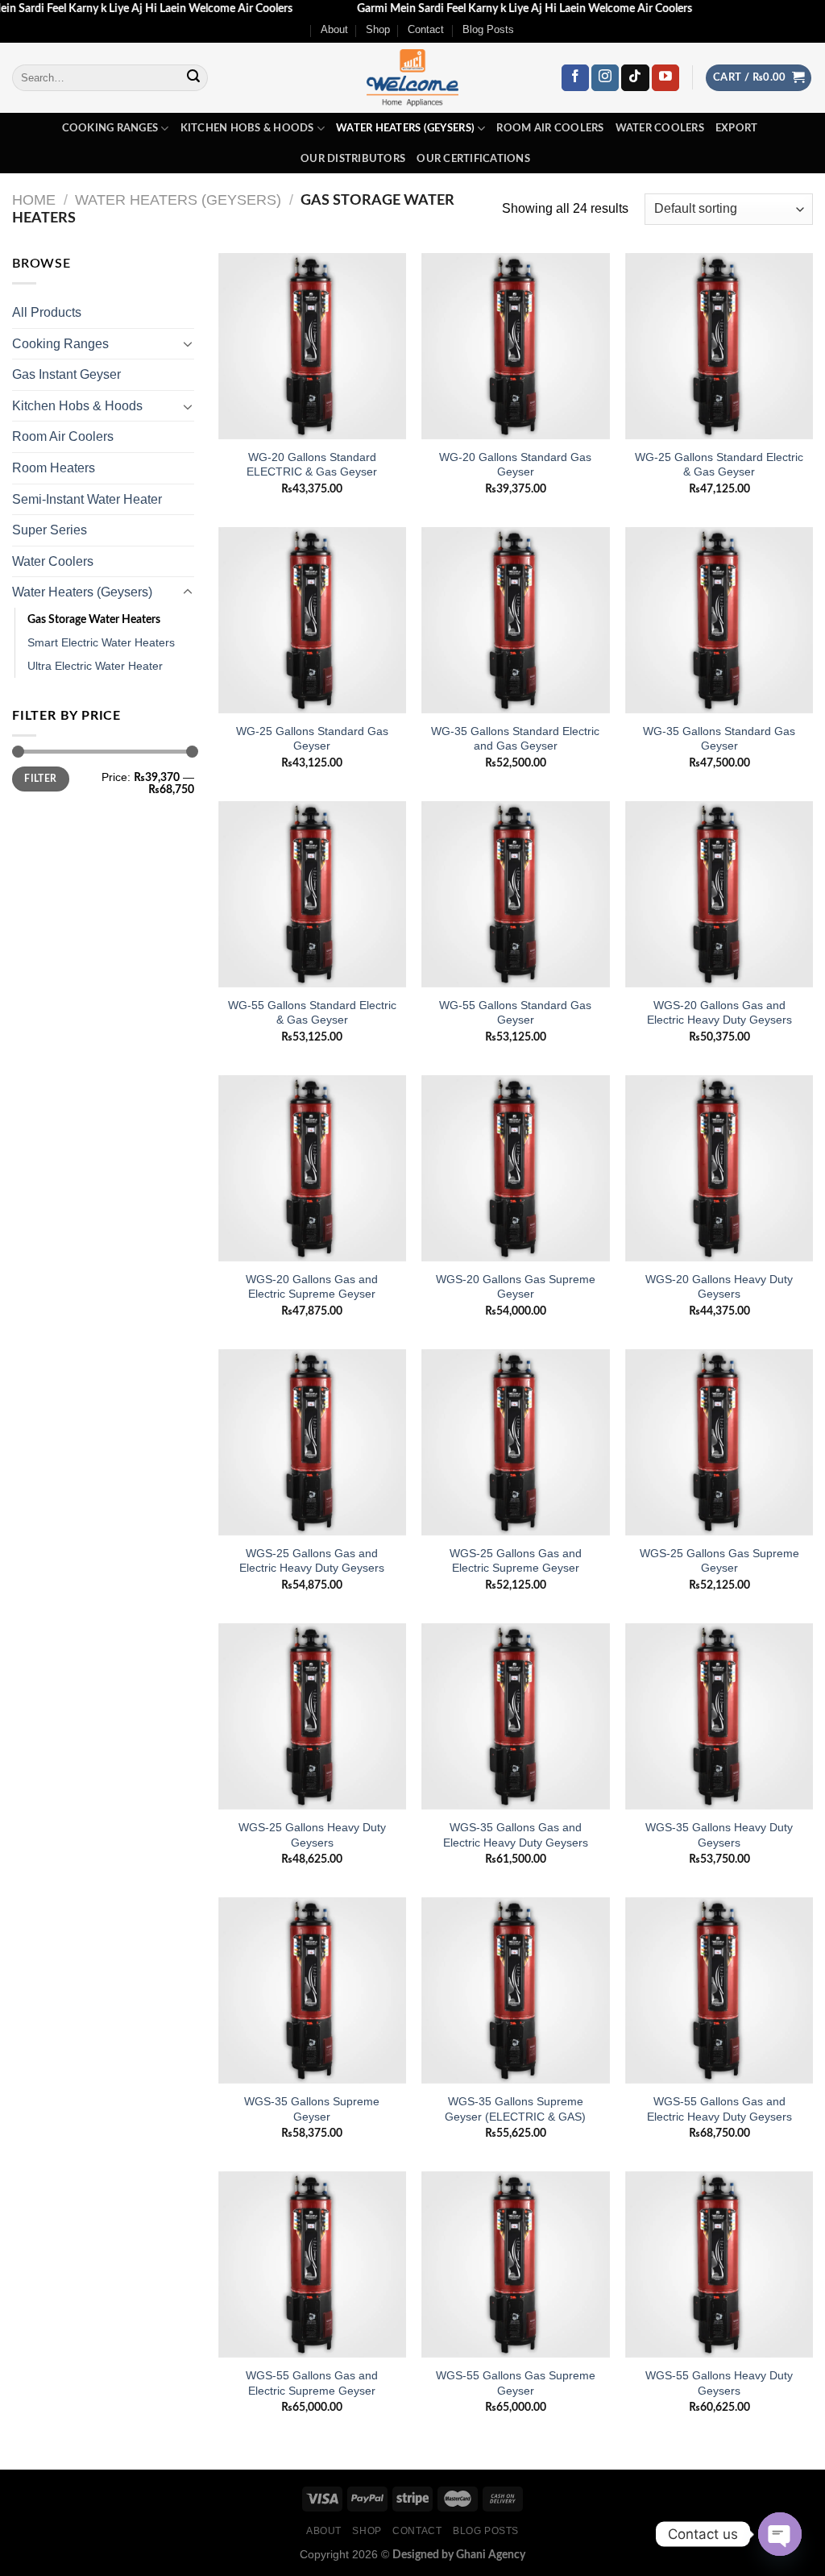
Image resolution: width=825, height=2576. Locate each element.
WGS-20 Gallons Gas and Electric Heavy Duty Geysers (719, 1013)
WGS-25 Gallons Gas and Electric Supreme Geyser (516, 1561)
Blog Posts (488, 29)
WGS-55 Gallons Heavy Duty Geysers (719, 2383)
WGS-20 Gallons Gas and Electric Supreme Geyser (312, 1287)
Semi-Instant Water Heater (87, 499)
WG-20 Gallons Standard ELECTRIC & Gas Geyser (312, 465)
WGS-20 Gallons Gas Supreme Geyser (516, 1287)
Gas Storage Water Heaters (94, 619)
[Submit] (193, 78)
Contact (426, 29)
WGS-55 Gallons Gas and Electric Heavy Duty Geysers (719, 2109)
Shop (378, 29)
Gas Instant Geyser (66, 374)
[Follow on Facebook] (575, 78)
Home (34, 199)
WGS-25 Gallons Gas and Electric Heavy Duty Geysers (312, 1561)
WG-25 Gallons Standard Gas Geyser (312, 739)
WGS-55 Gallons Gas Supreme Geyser (516, 2383)
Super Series (50, 530)
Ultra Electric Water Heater (95, 666)
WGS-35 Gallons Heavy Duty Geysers (719, 1835)
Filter (40, 779)
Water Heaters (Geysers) (405, 128)
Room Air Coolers (550, 128)
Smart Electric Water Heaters (101, 642)
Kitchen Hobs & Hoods (247, 128)
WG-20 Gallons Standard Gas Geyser (515, 465)
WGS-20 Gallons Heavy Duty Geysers (719, 1287)
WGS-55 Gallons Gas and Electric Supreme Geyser (312, 2383)
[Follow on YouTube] (665, 78)
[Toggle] (188, 343)
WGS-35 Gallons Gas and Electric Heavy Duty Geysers (516, 1835)
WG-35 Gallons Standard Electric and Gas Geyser (515, 739)
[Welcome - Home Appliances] (412, 78)
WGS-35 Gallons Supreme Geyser (312, 2109)
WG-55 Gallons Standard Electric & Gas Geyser (312, 1013)
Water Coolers (660, 128)
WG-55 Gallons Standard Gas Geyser (515, 1013)
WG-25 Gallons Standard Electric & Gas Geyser (719, 465)
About (334, 29)
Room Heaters (54, 468)
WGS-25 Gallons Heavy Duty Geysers (312, 1835)
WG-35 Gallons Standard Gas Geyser (719, 739)
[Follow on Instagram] (605, 78)
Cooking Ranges (110, 128)
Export (737, 128)
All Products (47, 312)
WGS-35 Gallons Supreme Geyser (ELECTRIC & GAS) (515, 2109)
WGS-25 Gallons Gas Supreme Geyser (719, 1561)
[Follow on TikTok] (635, 78)
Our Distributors (353, 159)
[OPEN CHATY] (780, 2534)
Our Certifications (473, 159)
